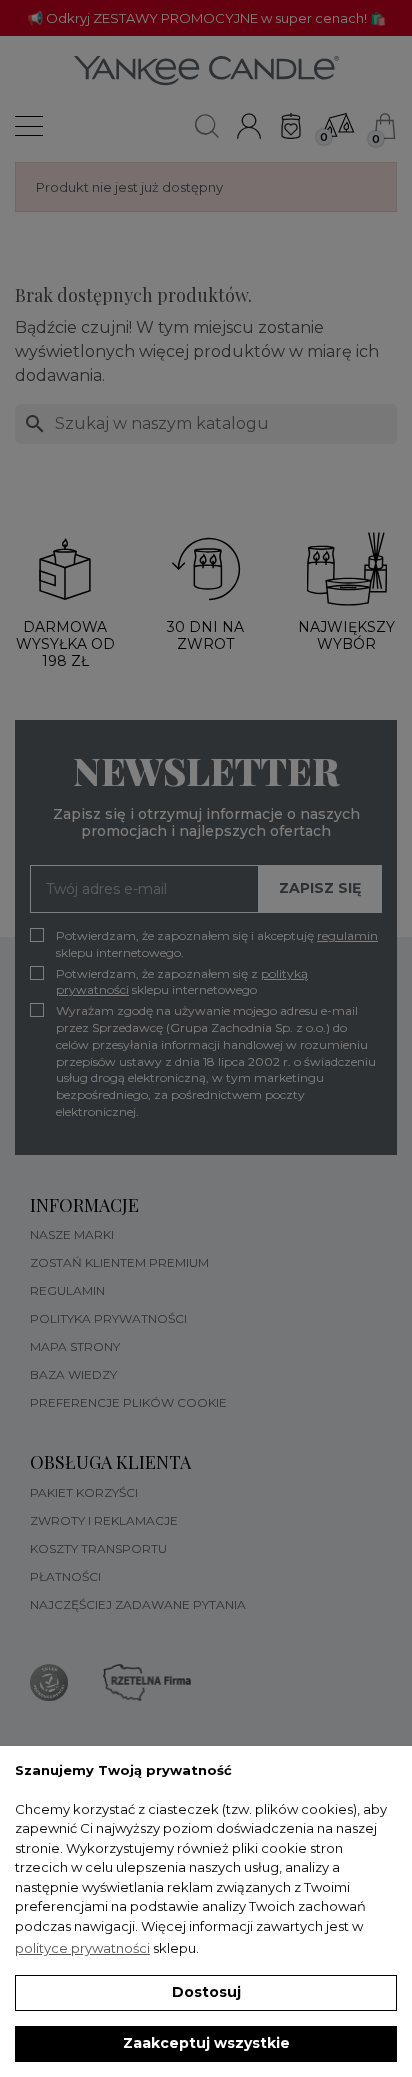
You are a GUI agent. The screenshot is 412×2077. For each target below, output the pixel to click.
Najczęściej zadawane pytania (138, 1604)
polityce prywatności (82, 1948)
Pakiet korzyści (84, 1492)
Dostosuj (206, 1992)
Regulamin (67, 1290)
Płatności (65, 1576)
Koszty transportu (98, 1548)
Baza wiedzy (73, 1374)
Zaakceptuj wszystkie (206, 2043)
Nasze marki (72, 1234)
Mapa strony (75, 1346)
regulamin (347, 935)
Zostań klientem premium (119, 1262)
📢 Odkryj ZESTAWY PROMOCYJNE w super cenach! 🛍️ (206, 18)
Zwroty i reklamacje (104, 1520)
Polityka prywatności (108, 1318)
